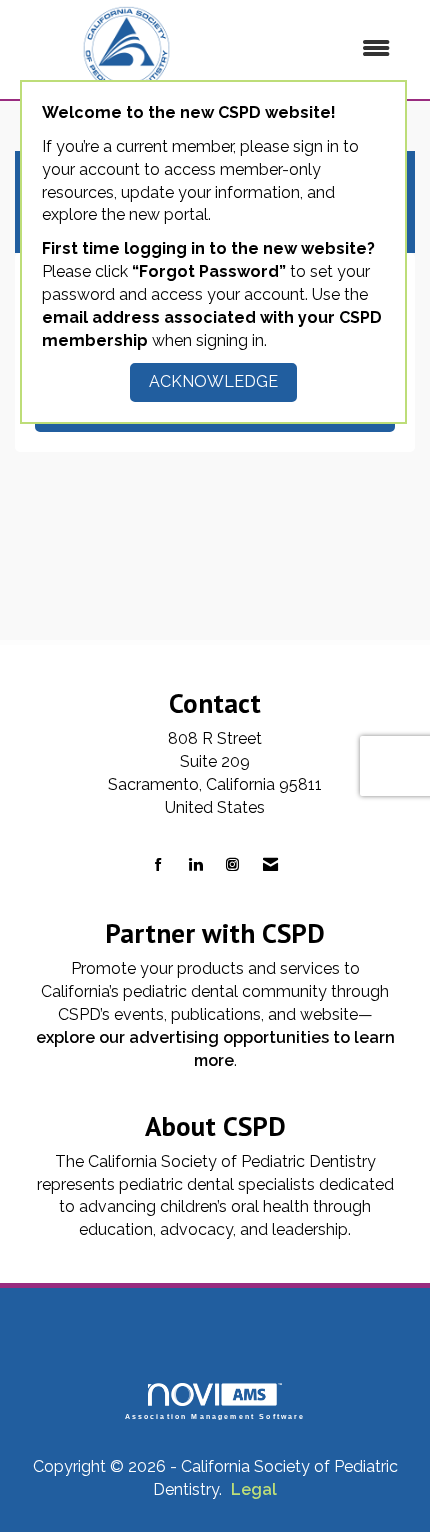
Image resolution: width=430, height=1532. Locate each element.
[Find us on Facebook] (158, 865)
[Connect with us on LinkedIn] (195, 865)
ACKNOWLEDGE (213, 381)
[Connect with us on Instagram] (232, 865)
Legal (254, 1489)
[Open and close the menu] (324, 49)
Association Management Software (215, 1416)
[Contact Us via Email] (270, 865)
